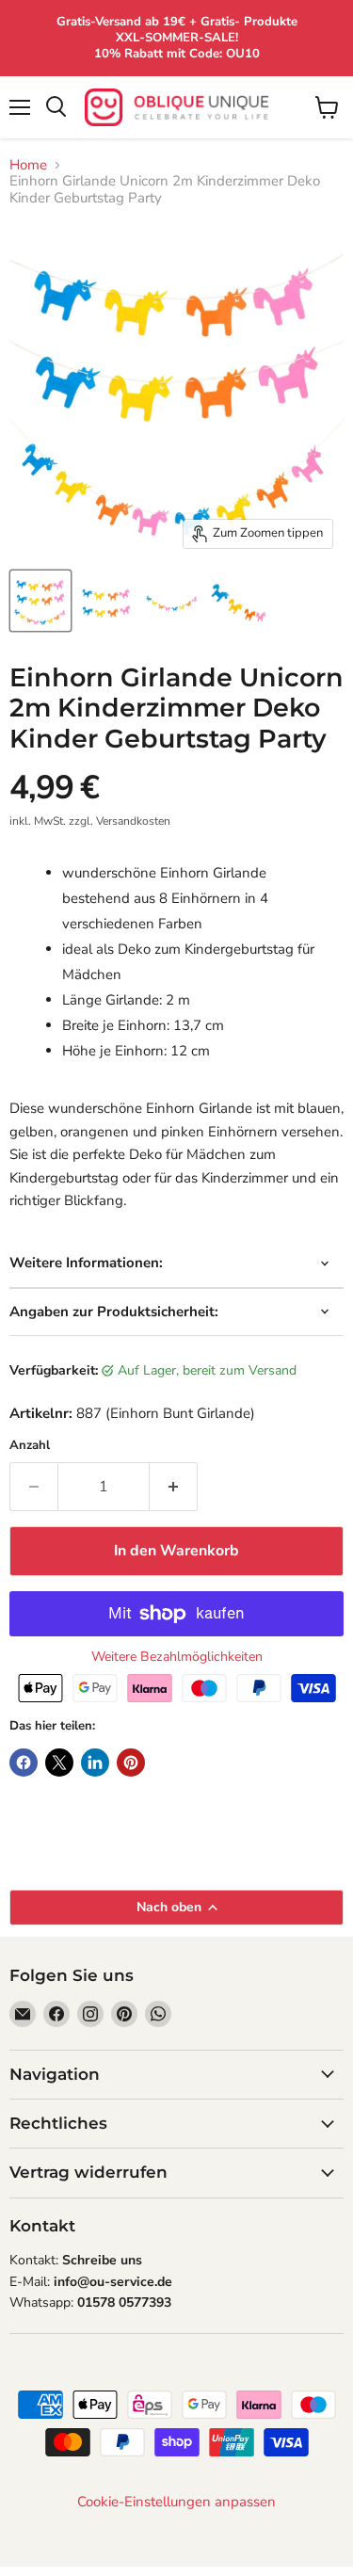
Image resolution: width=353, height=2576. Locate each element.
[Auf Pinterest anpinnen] (131, 1763)
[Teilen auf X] (59, 1763)
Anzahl (30, 1446)
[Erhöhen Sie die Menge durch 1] (174, 1487)
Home (28, 165)
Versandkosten (133, 821)
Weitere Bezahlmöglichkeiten (177, 1657)
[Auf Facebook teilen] (24, 1763)
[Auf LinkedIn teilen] (95, 1763)
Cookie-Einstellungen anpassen (176, 2502)
